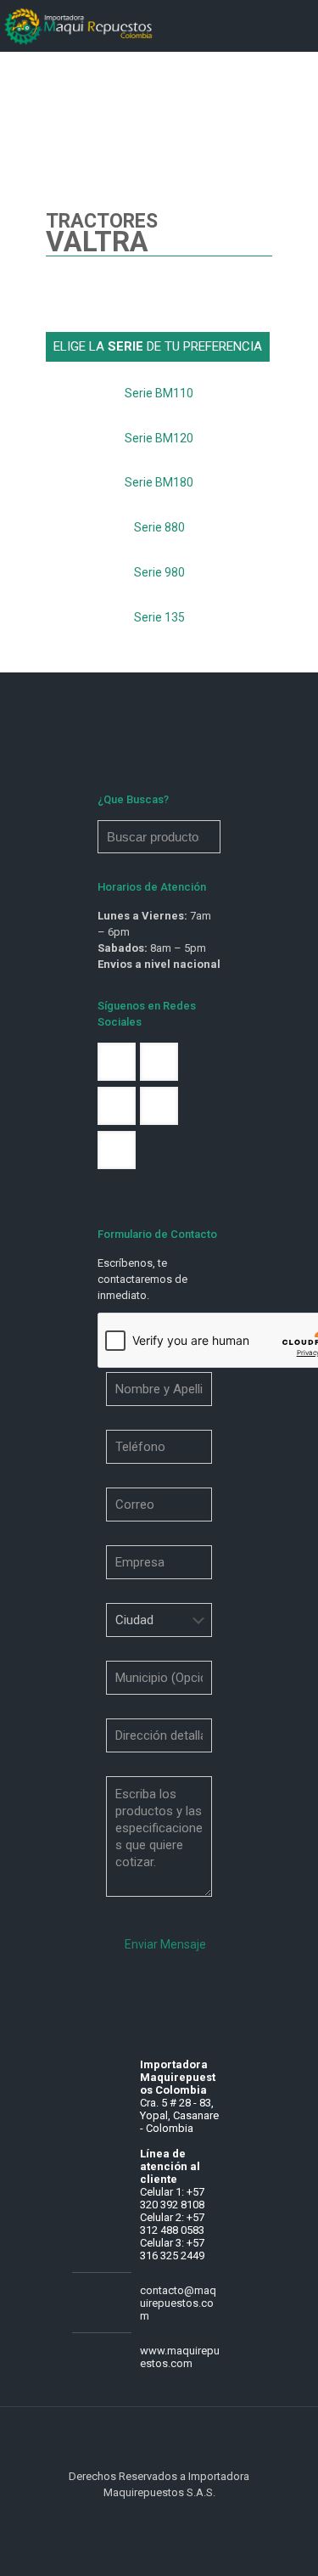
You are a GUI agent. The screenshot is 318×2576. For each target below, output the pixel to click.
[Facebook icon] (151, 2517)
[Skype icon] (133, 2517)
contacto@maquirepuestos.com (178, 2303)
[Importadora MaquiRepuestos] (79, 25)
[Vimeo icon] (168, 2517)
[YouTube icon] (186, 2517)
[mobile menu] (295, 25)
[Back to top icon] (159, 2442)
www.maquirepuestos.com (180, 2357)
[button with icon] (117, 1062)
